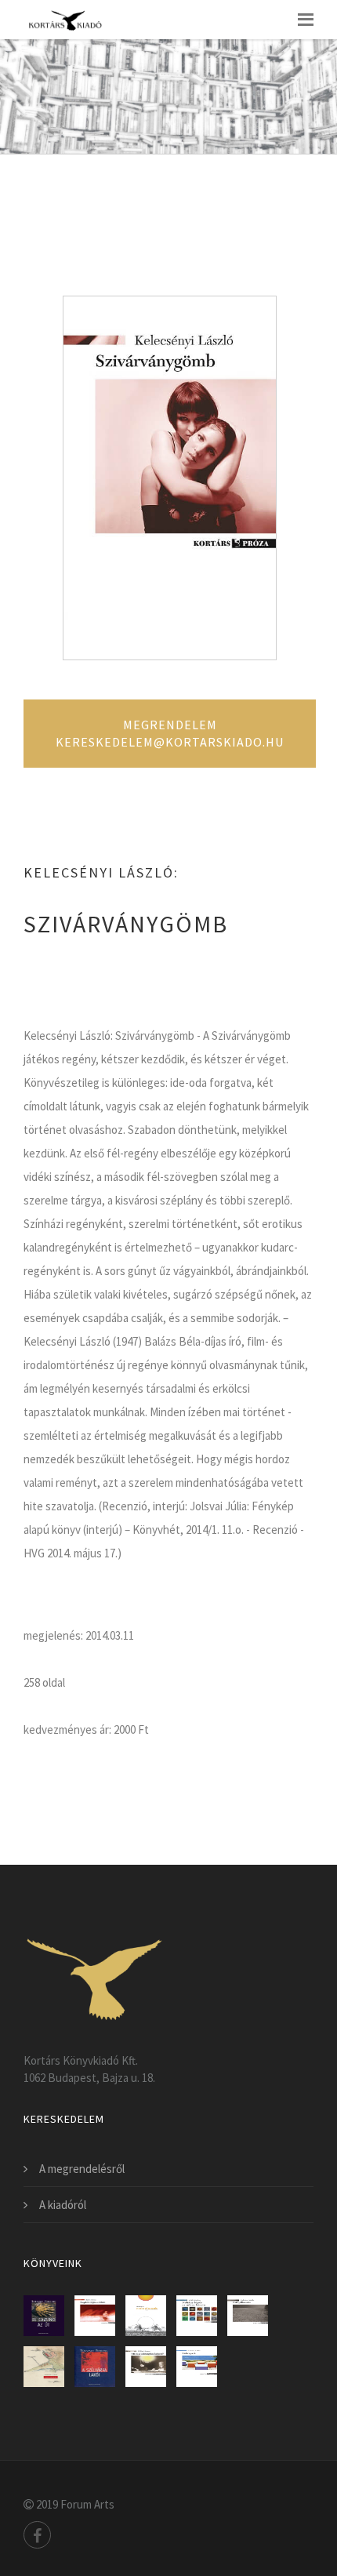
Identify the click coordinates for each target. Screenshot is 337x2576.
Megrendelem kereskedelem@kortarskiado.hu (170, 734)
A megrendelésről (82, 2169)
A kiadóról (63, 2205)
